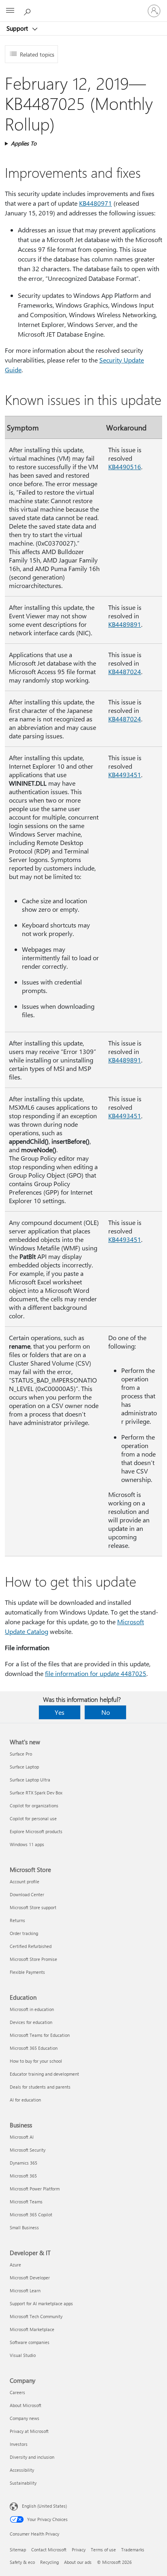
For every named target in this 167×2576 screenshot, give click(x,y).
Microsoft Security (28, 2150)
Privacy (79, 2550)
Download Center (27, 1894)
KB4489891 (125, 624)
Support (18, 28)
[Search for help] (28, 11)
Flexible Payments (27, 1972)
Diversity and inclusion (32, 2457)
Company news (25, 2418)
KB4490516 (125, 467)
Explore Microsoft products (36, 1831)
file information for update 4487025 (96, 1673)
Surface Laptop (24, 1767)
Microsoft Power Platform (35, 2189)
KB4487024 (125, 671)
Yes (60, 1712)
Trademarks (133, 2550)
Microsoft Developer (30, 2278)
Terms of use (103, 2550)
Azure (15, 2265)
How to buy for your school (36, 2061)
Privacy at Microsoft (29, 2431)
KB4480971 (95, 203)
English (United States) (44, 2506)
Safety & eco (22, 2562)
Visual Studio (23, 2355)
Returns (17, 1920)
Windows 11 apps (27, 1844)
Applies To (24, 143)
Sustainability (23, 2483)
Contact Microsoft (49, 2550)
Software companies (30, 2342)
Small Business (24, 2227)
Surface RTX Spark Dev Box (36, 1793)
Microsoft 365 (23, 2176)
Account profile (25, 1881)
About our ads (78, 2562)
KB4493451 (125, 775)
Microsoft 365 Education (34, 2048)
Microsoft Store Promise (33, 1959)
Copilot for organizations (34, 1806)
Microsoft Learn (25, 2290)
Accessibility (22, 2470)
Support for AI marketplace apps (41, 2303)
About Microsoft (26, 2405)
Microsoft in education (32, 2009)
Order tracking (24, 1933)
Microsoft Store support (33, 1907)
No (106, 1712)
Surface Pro (21, 1754)
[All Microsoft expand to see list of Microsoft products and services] (10, 11)
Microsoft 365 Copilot (31, 2214)
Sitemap (18, 2550)
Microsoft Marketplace (32, 2329)
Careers (17, 2392)
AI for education (25, 2100)
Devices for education (31, 2022)
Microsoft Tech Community (36, 2316)
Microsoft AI (22, 2137)
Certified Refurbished (31, 1946)
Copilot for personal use (33, 1818)
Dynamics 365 (24, 2163)
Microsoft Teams (26, 2202)
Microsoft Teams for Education (40, 2035)
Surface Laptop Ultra (30, 1780)
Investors (19, 2444)
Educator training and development (44, 2074)
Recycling (49, 2562)
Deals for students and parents (40, 2087)
